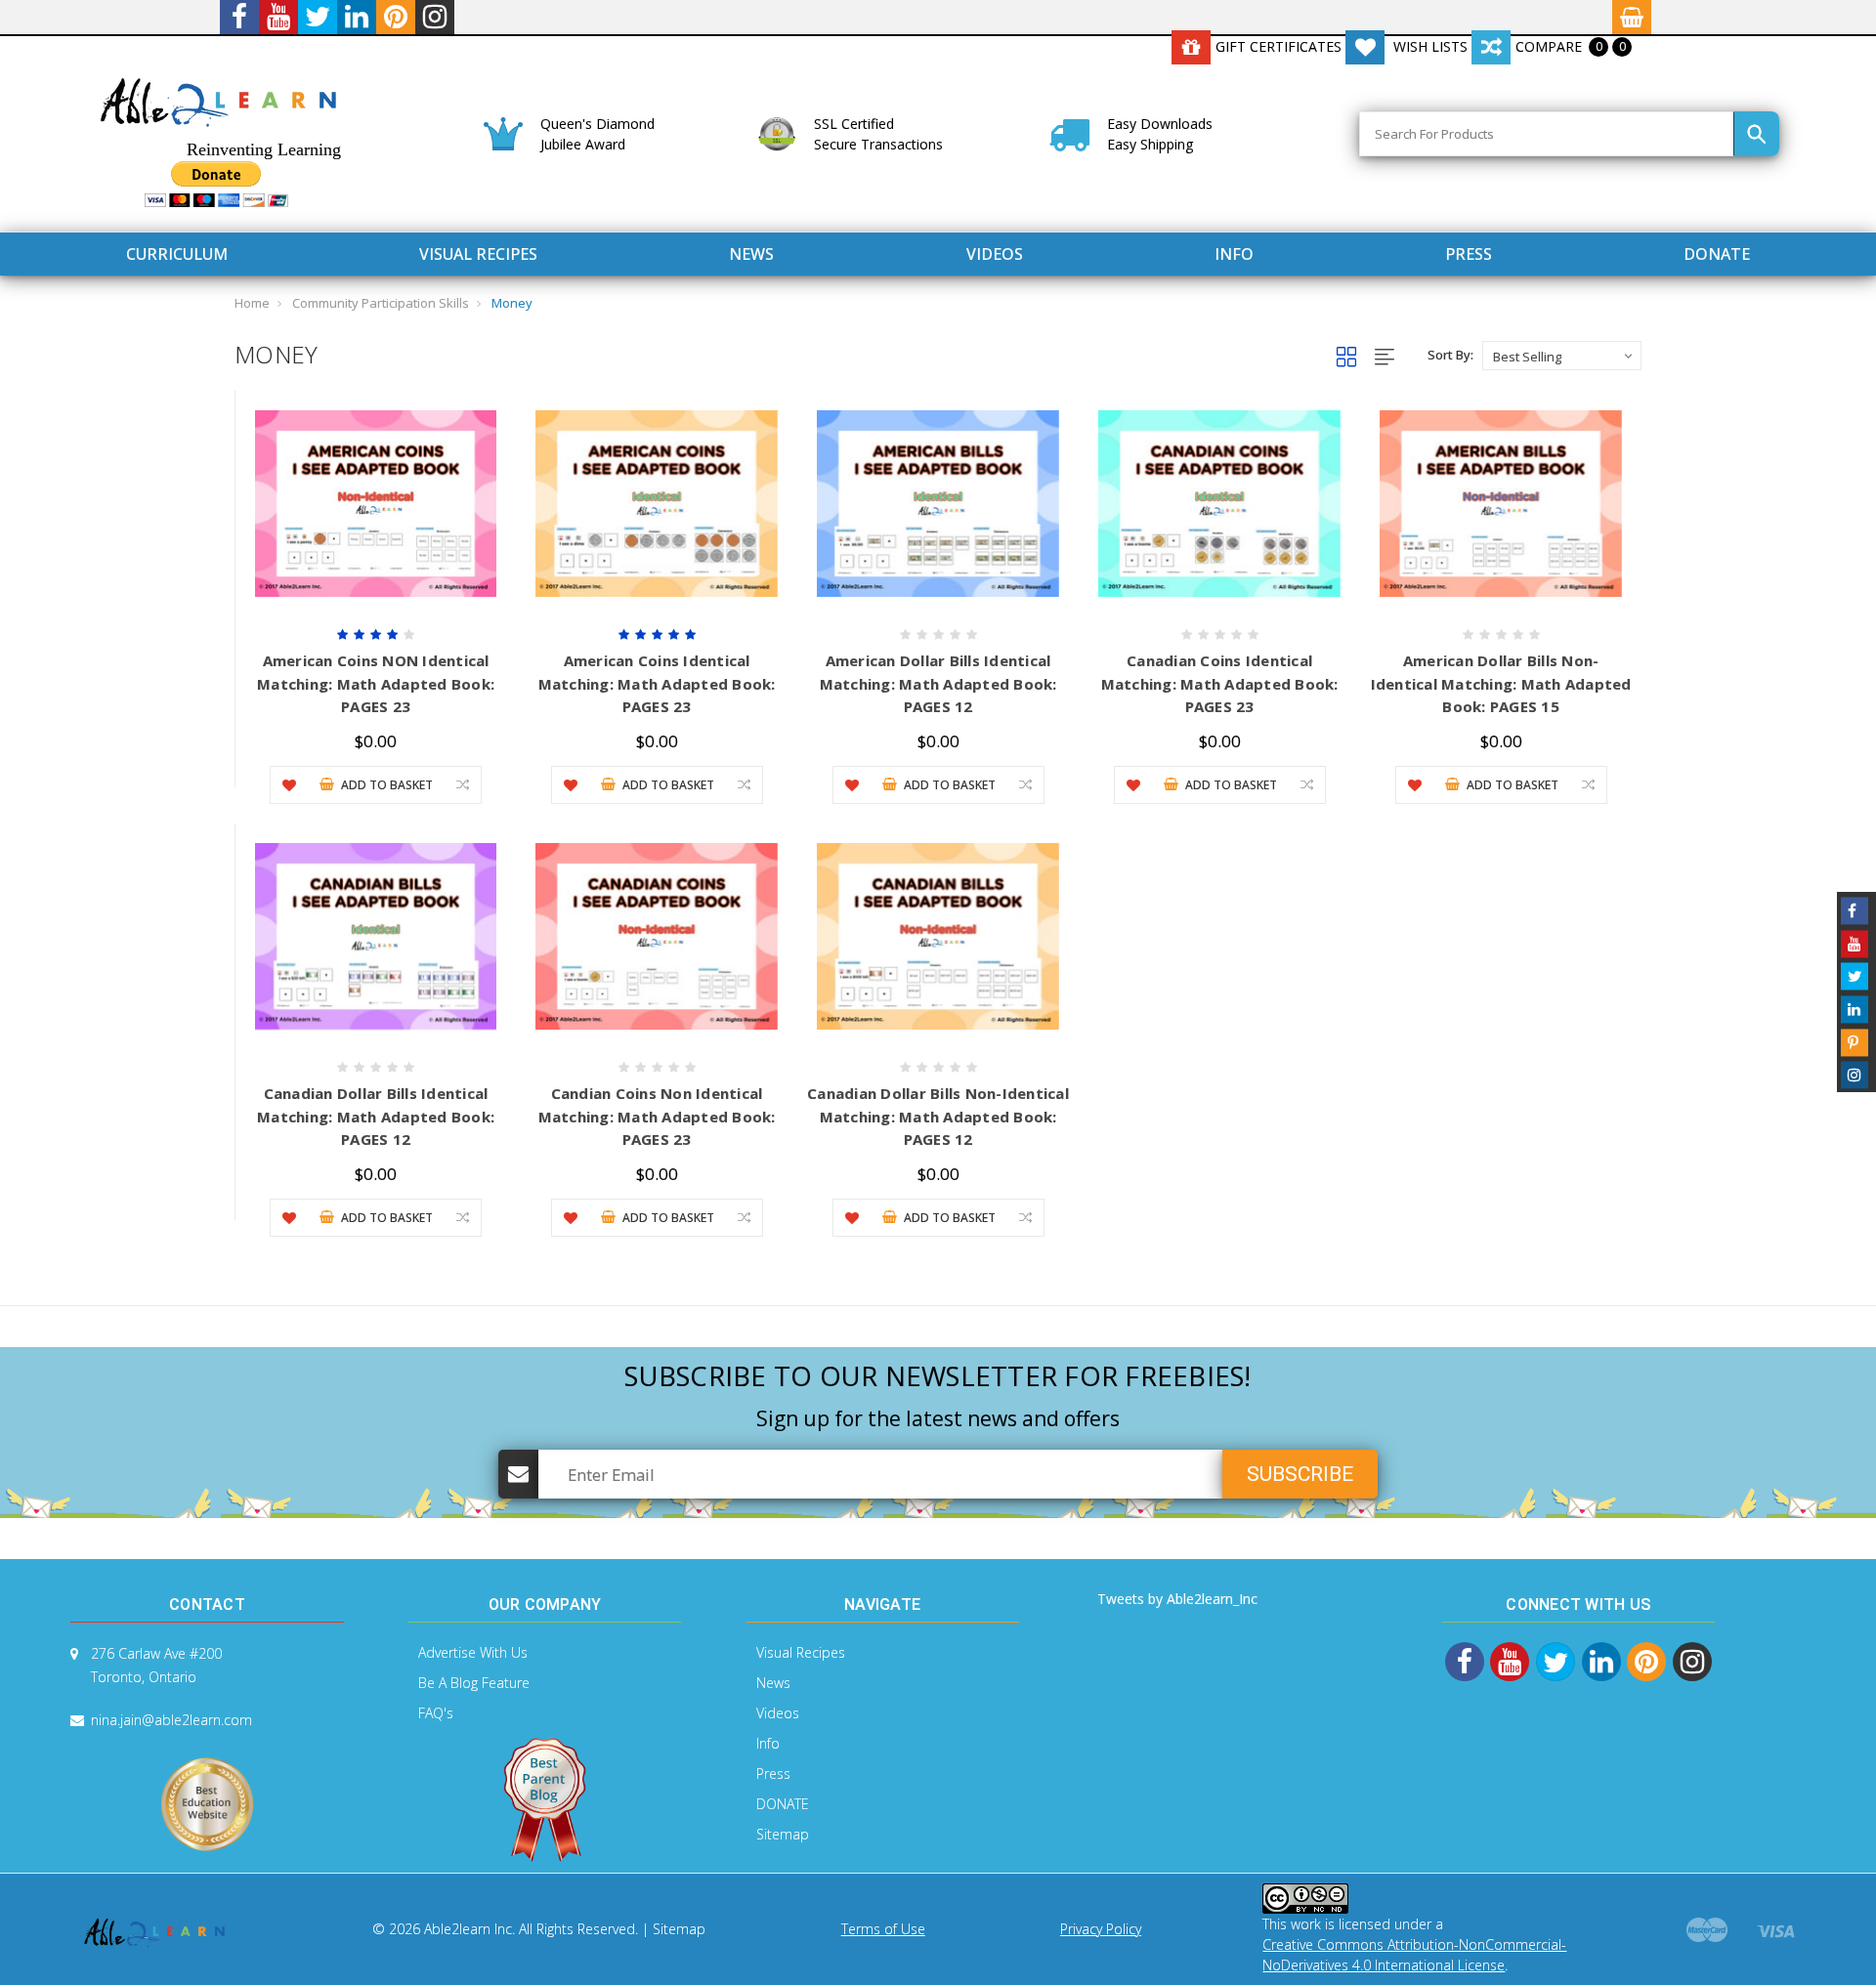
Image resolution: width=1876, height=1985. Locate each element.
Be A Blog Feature (474, 1683)
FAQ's (436, 1713)
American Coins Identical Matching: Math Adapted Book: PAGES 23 (657, 683)
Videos (995, 254)
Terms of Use (883, 1929)
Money (512, 303)
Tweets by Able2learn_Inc (1177, 1599)
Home (252, 303)
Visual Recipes (478, 254)
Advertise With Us (473, 1652)
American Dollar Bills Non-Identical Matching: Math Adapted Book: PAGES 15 (1501, 683)
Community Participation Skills (381, 303)
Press (1469, 254)
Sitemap (783, 1834)
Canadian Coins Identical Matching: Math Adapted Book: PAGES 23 (1220, 683)
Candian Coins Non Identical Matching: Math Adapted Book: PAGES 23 (657, 1116)
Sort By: (1450, 355)
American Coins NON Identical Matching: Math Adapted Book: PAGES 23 (376, 683)
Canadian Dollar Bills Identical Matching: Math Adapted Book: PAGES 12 (376, 1116)
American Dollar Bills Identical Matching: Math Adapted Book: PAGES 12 (938, 683)
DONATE (1717, 254)
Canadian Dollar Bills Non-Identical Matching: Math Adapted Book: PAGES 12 (938, 1116)
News (751, 254)
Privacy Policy (1101, 1929)
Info (1234, 254)
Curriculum (177, 254)
